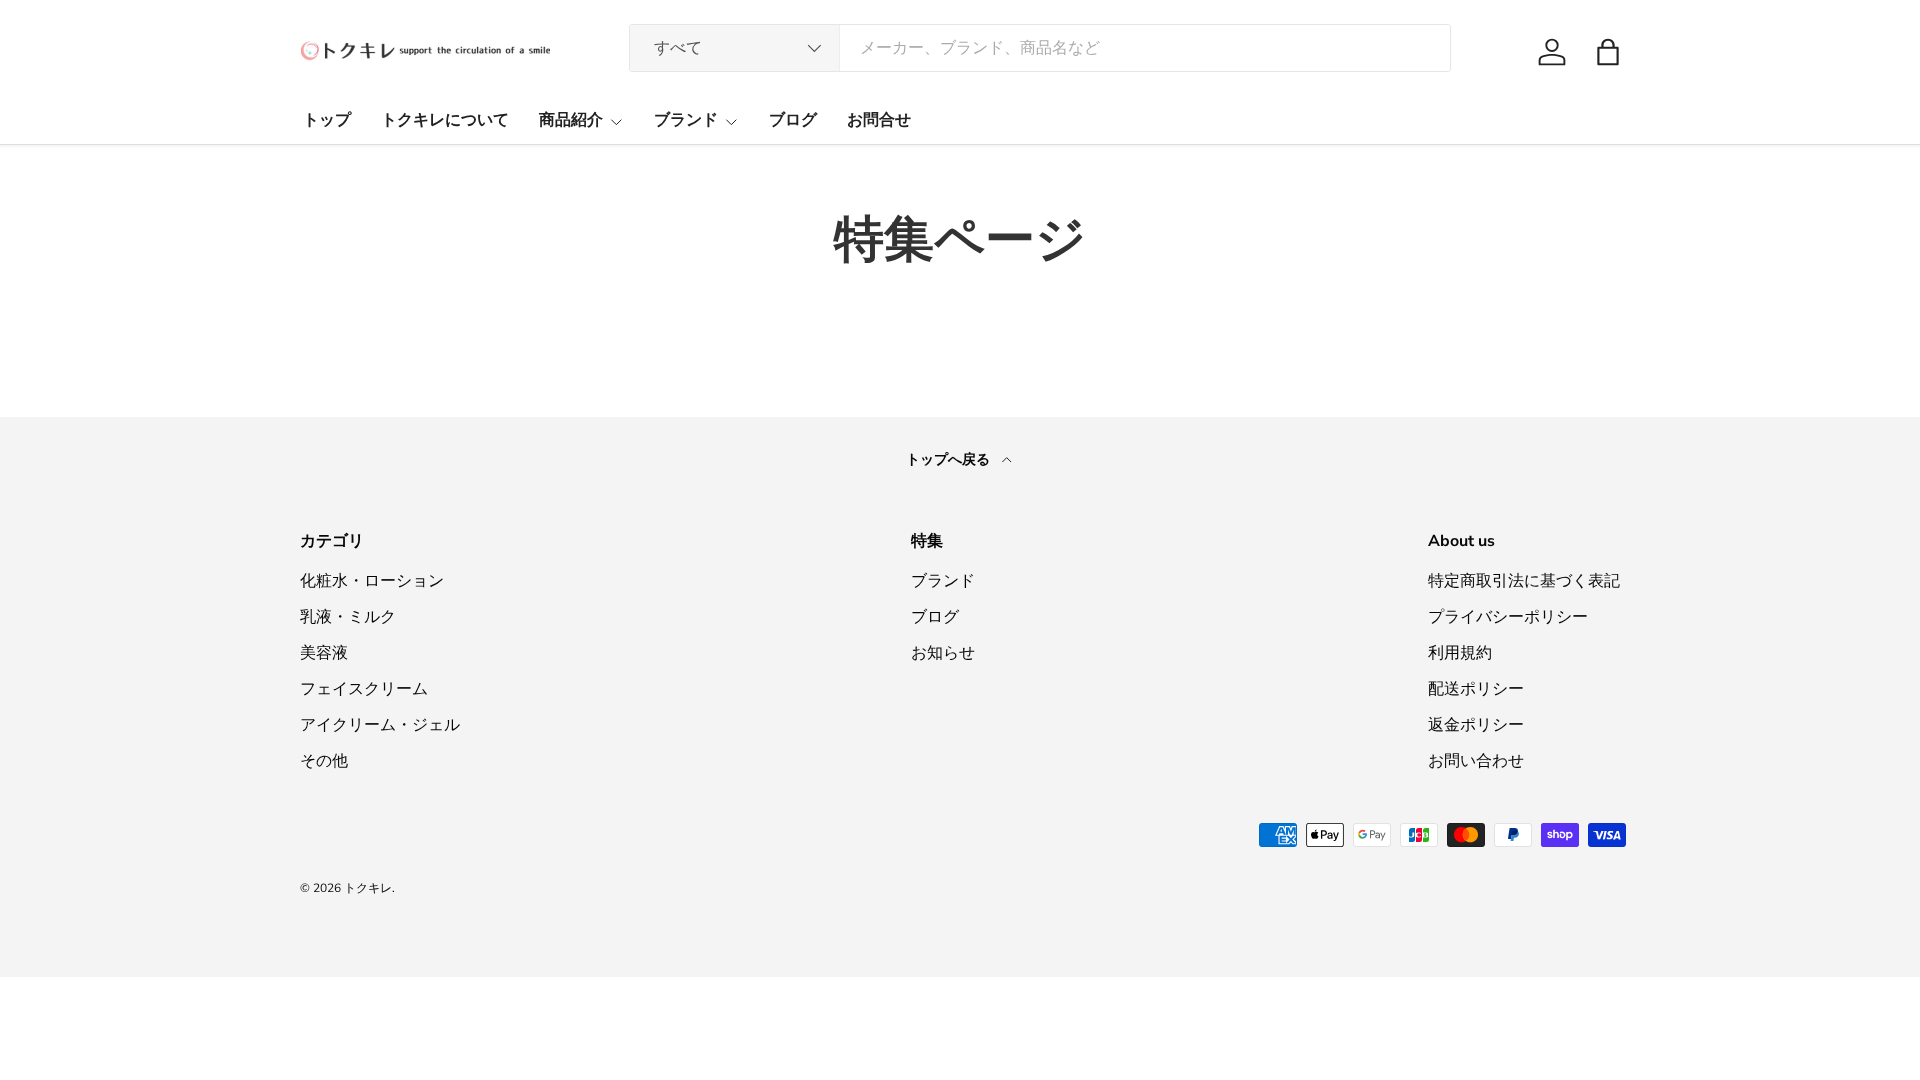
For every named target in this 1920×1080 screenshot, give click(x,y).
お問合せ (879, 120)
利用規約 (1460, 653)
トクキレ (368, 888)
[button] (1608, 52)
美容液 (324, 653)
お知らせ (943, 653)
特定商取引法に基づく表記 (1524, 581)
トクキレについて (445, 120)
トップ (327, 120)
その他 (324, 761)
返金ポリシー (1476, 725)
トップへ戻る (950, 459)
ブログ (793, 120)
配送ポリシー (1476, 689)
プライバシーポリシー (1508, 617)
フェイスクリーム (364, 689)
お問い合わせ (1476, 761)
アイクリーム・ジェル (380, 725)
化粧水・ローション (372, 581)
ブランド (686, 120)
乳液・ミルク (348, 617)
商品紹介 (571, 120)
